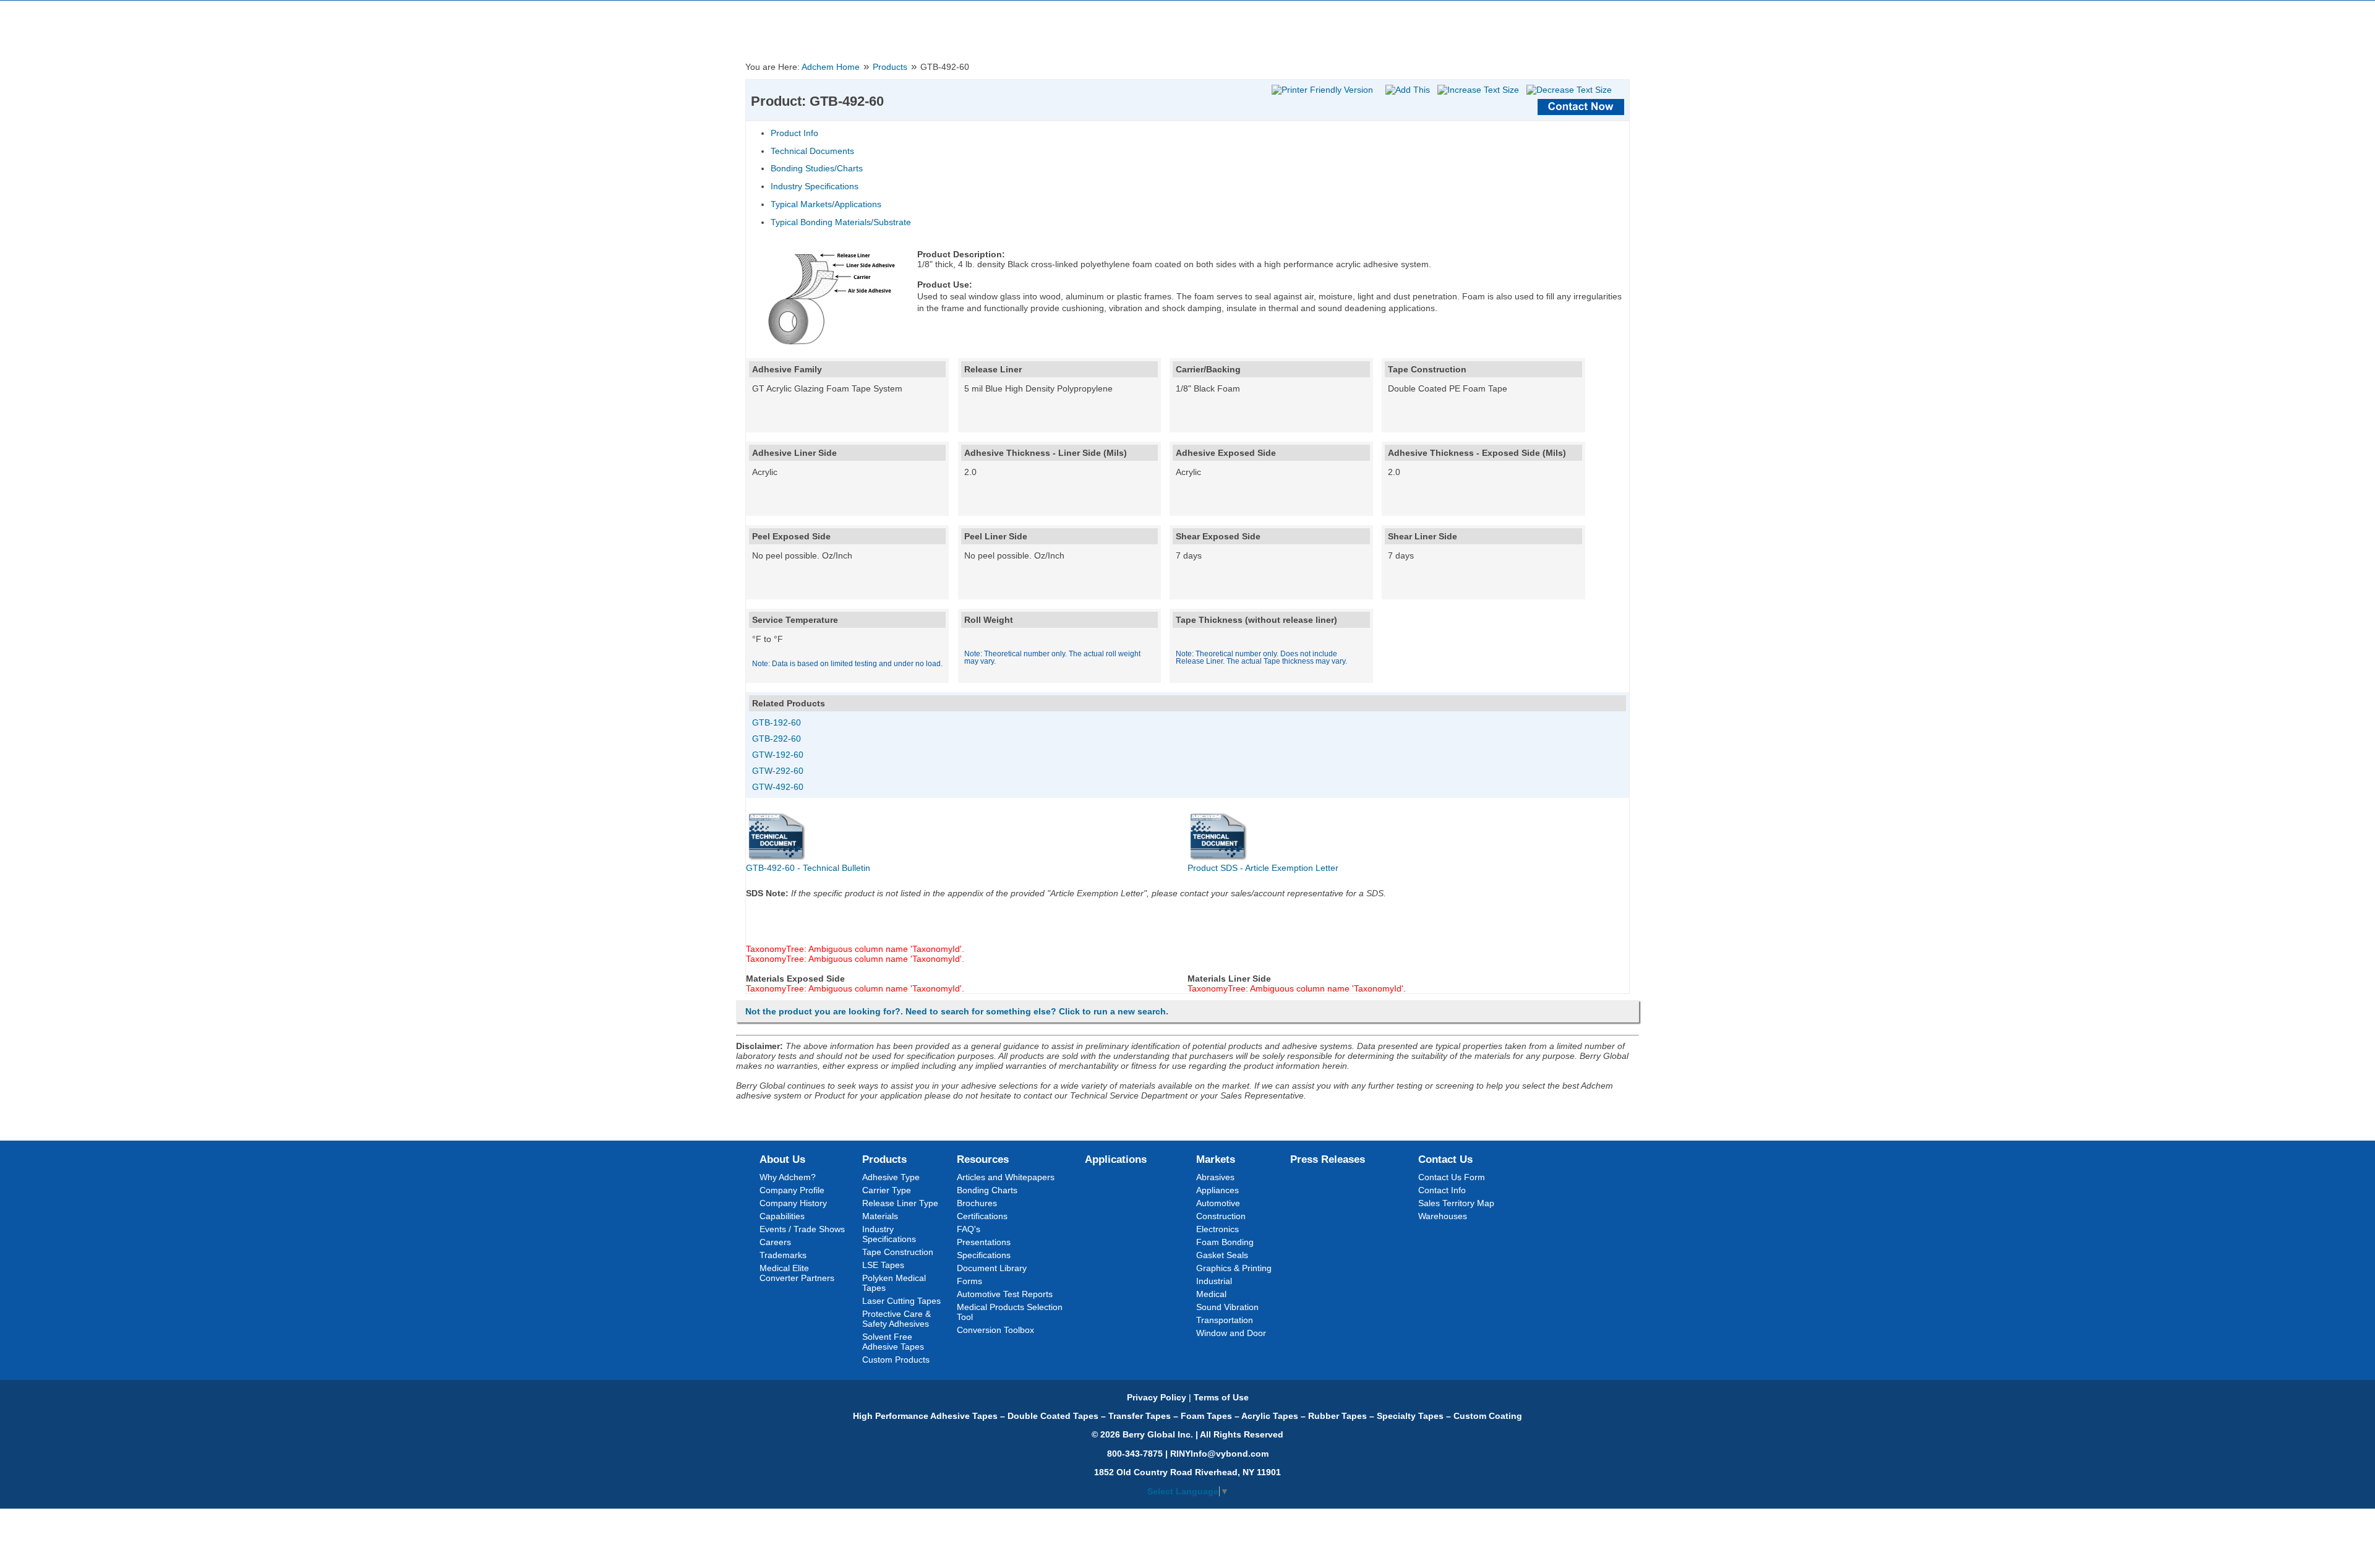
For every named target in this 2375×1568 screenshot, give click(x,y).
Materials (880, 1216)
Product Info (794, 133)
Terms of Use (1221, 1397)
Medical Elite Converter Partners (797, 1273)
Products (890, 67)
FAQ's (969, 1229)
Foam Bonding (1225, 1242)
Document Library (992, 1268)
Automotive (1218, 1203)
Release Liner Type (900, 1203)
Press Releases (1328, 1159)
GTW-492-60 (778, 787)
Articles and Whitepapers (1006, 1177)
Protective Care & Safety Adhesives (897, 1319)
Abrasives (1215, 1177)
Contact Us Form (1452, 1177)
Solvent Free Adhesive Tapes (893, 1342)
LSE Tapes (883, 1265)
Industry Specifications (815, 186)
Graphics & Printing (1234, 1268)
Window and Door (1231, 1333)
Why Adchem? (788, 1177)
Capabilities (782, 1216)
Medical (1211, 1294)
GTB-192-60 (777, 722)
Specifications (984, 1255)
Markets (1216, 1159)
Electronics (1217, 1229)
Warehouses (1443, 1216)
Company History (793, 1203)
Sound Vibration (1227, 1307)
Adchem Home (831, 67)
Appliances (1217, 1190)
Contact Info (1442, 1190)
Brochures (977, 1203)
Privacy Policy (1157, 1397)
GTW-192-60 (778, 755)
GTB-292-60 (777, 739)
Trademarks (783, 1255)
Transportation (1225, 1320)
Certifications (982, 1216)
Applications (1116, 1159)
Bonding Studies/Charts (817, 168)
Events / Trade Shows (802, 1229)
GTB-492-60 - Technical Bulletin (808, 868)
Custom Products (896, 1360)
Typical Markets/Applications (826, 204)
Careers (775, 1242)
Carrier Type (887, 1190)
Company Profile (792, 1190)
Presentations (984, 1242)
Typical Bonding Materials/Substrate (841, 222)
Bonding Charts (987, 1190)
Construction (1221, 1216)
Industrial (1214, 1281)
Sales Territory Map (1456, 1203)
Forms (969, 1281)
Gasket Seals (1222, 1255)
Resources (983, 1159)
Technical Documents (812, 151)
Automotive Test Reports (1005, 1294)
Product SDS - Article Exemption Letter (1263, 868)
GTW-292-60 (778, 771)
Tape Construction (898, 1252)
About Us (782, 1159)
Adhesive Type (891, 1177)
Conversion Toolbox (995, 1330)
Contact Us (1445, 1159)
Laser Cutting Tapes (901, 1301)
